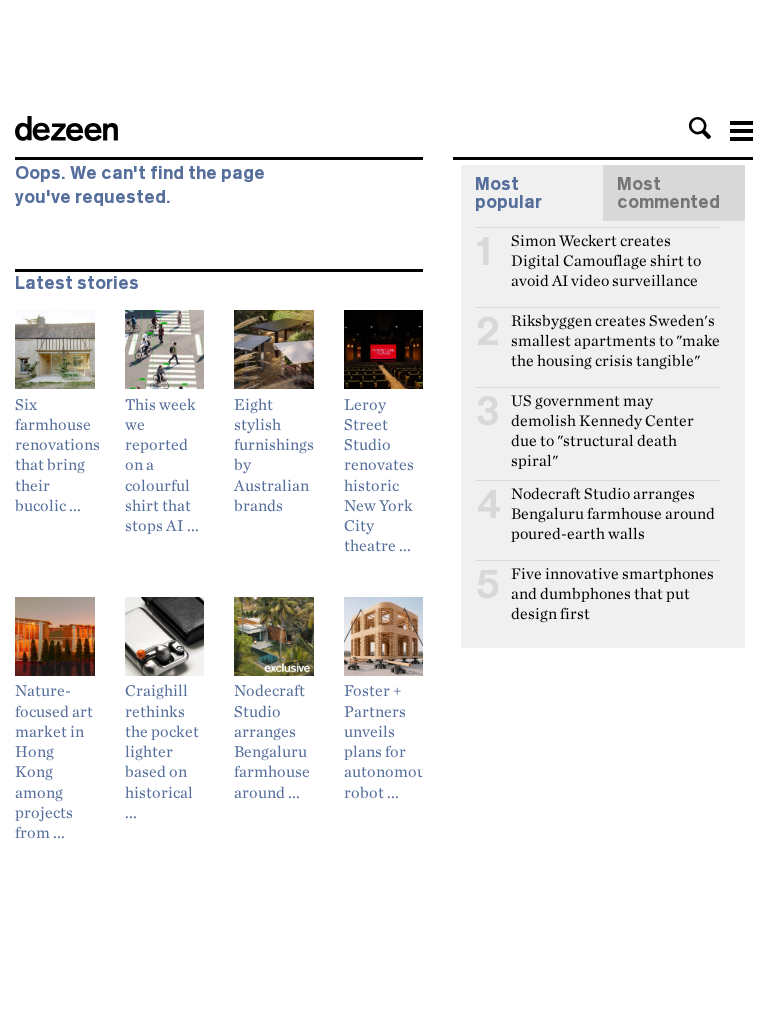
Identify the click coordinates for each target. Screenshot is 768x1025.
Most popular (508, 193)
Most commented (668, 193)
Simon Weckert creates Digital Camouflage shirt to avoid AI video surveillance (606, 249)
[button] (700, 128)
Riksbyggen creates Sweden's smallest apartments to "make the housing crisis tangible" (615, 329)
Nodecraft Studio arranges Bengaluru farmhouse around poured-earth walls (613, 502)
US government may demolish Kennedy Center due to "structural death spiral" (602, 409)
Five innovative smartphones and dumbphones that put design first (612, 582)
